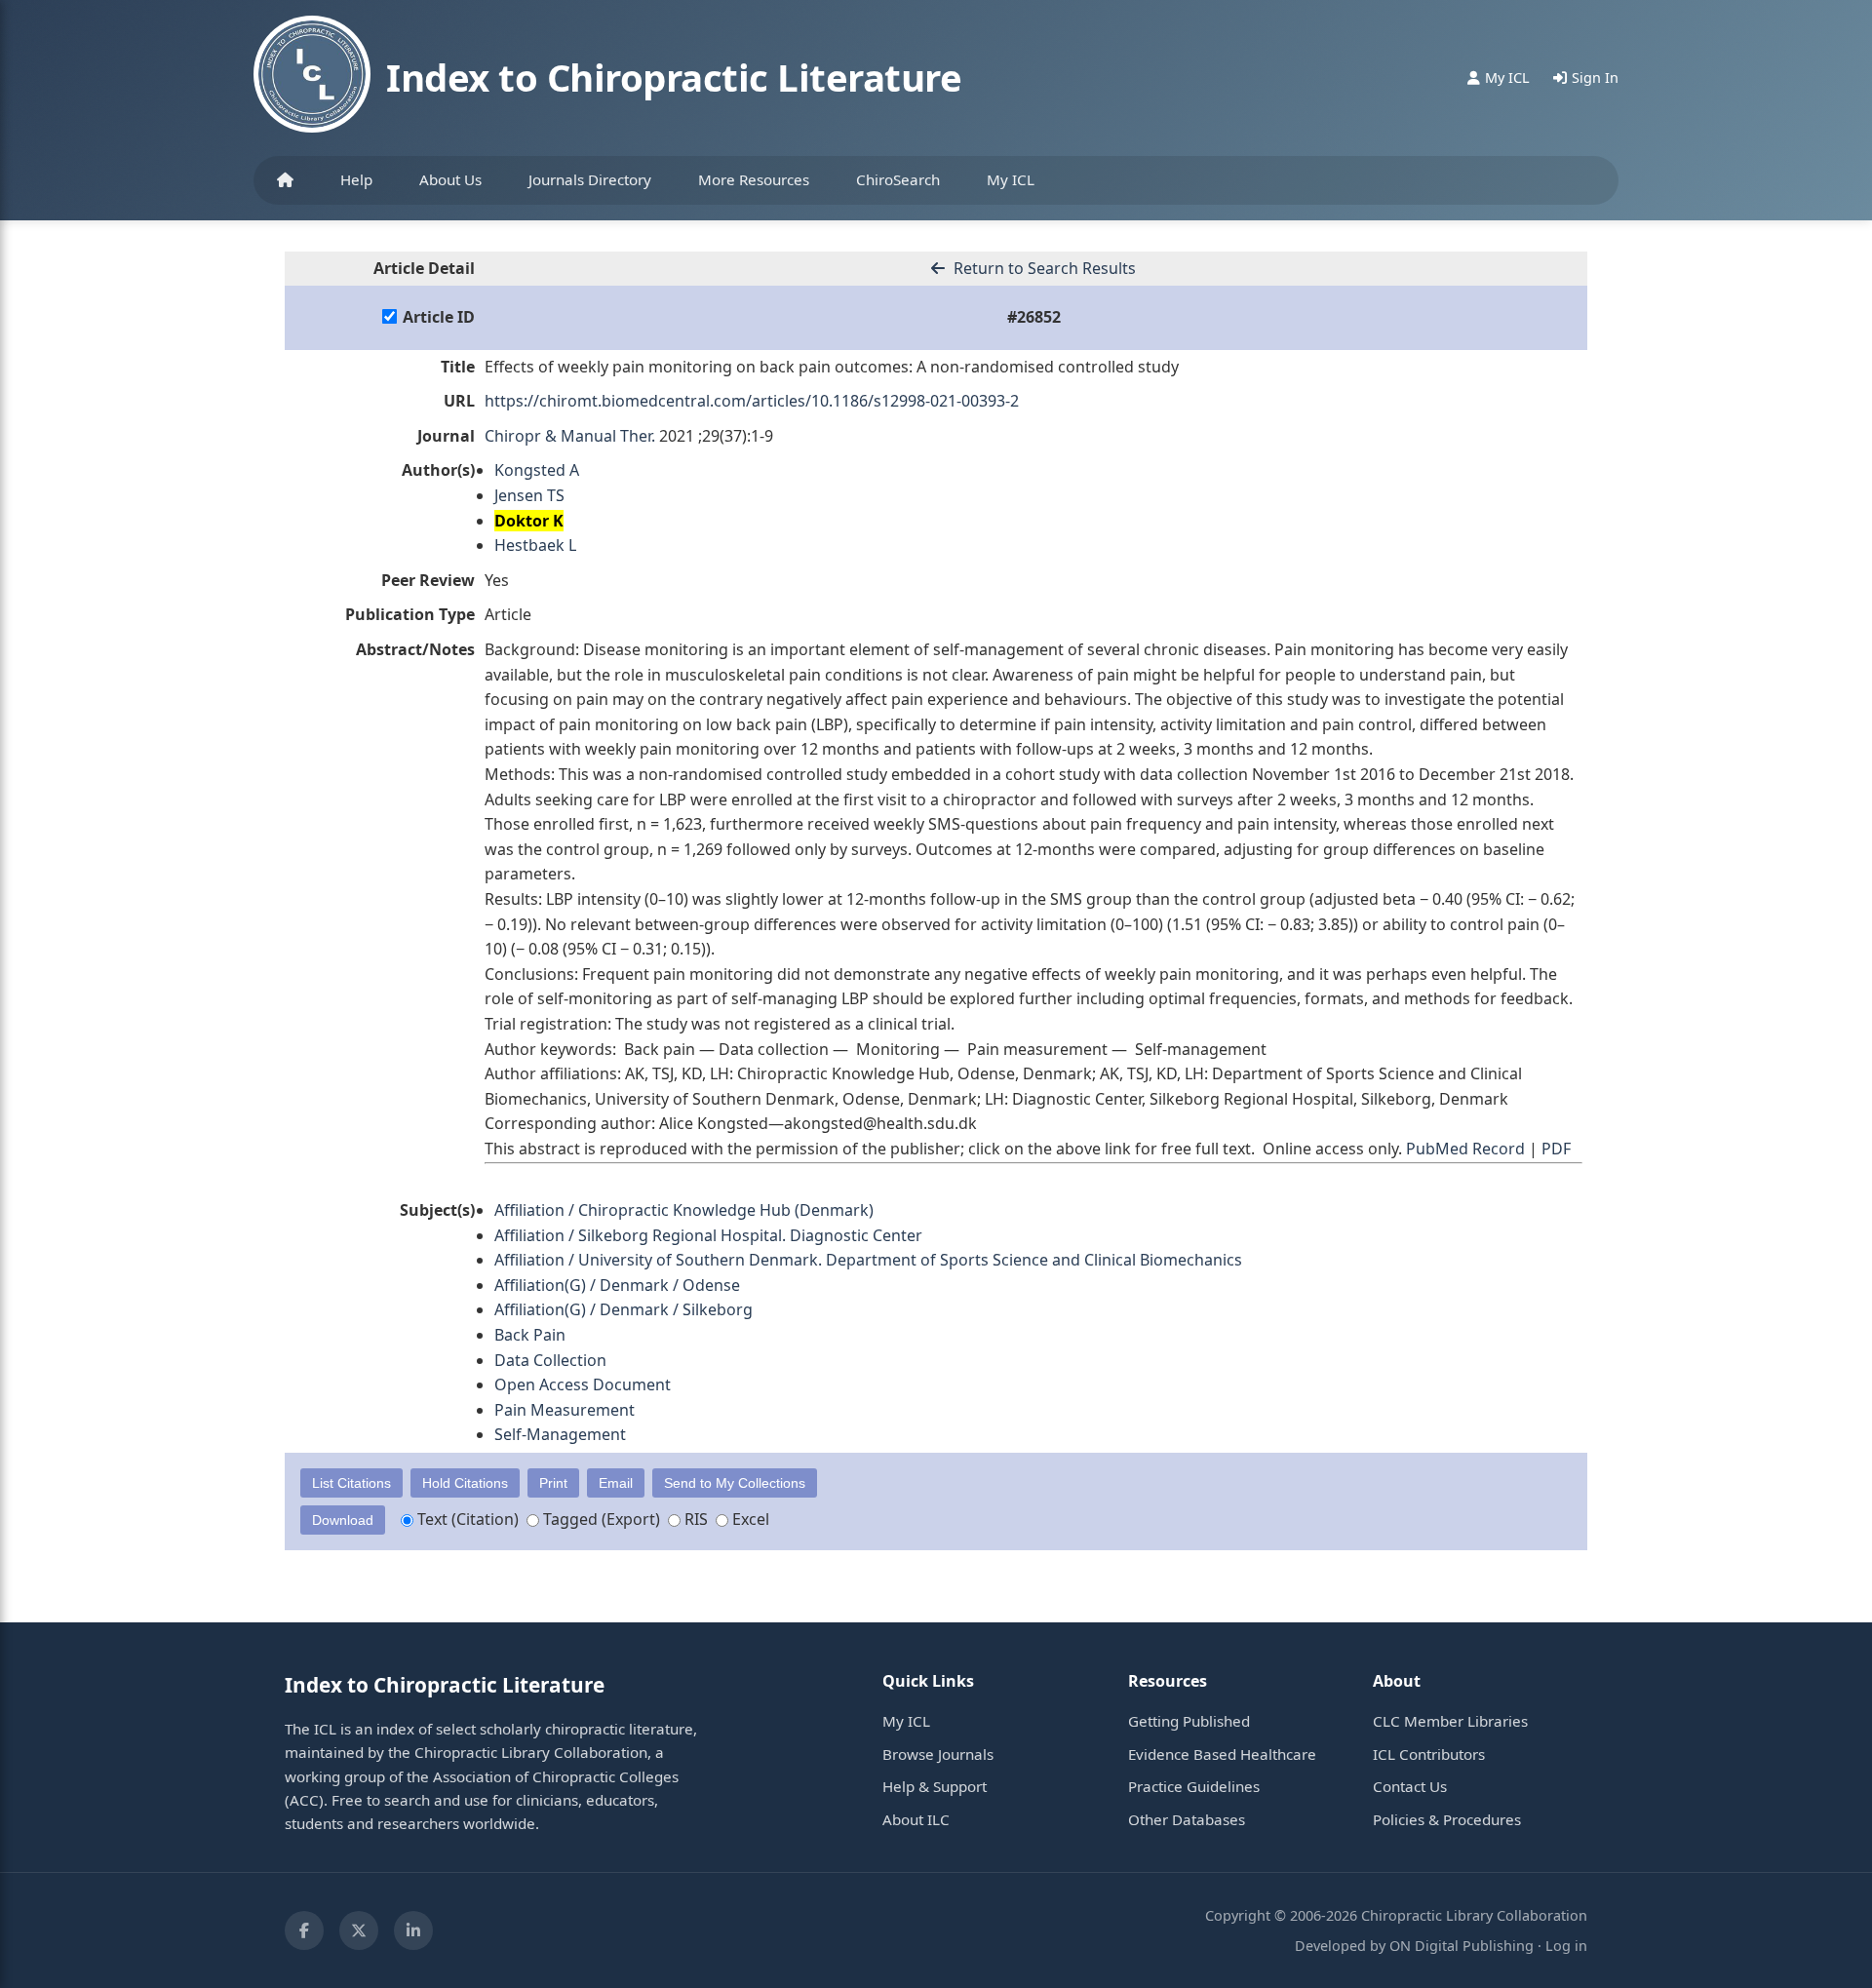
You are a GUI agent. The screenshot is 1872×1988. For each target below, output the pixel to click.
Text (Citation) (466, 1519)
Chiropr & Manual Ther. (570, 436)
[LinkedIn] (413, 1930)
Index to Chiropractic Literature (674, 77)
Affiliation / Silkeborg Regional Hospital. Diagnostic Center (708, 1235)
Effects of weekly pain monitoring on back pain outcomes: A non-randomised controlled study (832, 367)
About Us (450, 179)
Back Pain (530, 1335)
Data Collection (550, 1360)
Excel (749, 1519)
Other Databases (1187, 1819)
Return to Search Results (1043, 268)
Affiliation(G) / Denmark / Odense (617, 1285)
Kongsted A (537, 470)
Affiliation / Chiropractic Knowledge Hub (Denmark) (684, 1210)
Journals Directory (590, 179)
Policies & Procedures (1447, 1819)
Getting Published (1189, 1721)
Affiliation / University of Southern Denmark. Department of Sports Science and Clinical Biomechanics (868, 1260)
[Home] (285, 180)
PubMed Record (1465, 1149)
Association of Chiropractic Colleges (556, 1776)
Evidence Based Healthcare (1222, 1754)
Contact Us (1410, 1786)
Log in (1566, 1946)
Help (356, 179)
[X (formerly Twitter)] (359, 1930)
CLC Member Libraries (1450, 1721)
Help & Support (935, 1786)
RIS (694, 1519)
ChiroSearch (898, 179)
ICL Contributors (1429, 1754)
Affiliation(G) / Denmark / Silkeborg (624, 1309)
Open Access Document (583, 1384)
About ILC (916, 1819)
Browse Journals (938, 1754)
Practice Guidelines (1194, 1786)
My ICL (1011, 179)
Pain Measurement (565, 1410)
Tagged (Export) (600, 1519)
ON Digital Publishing (1462, 1946)
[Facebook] (304, 1930)
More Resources (754, 179)
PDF (1556, 1149)
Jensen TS (529, 495)
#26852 (1034, 317)
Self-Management (560, 1434)
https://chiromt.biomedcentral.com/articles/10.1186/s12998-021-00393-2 (752, 401)
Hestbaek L (535, 545)
